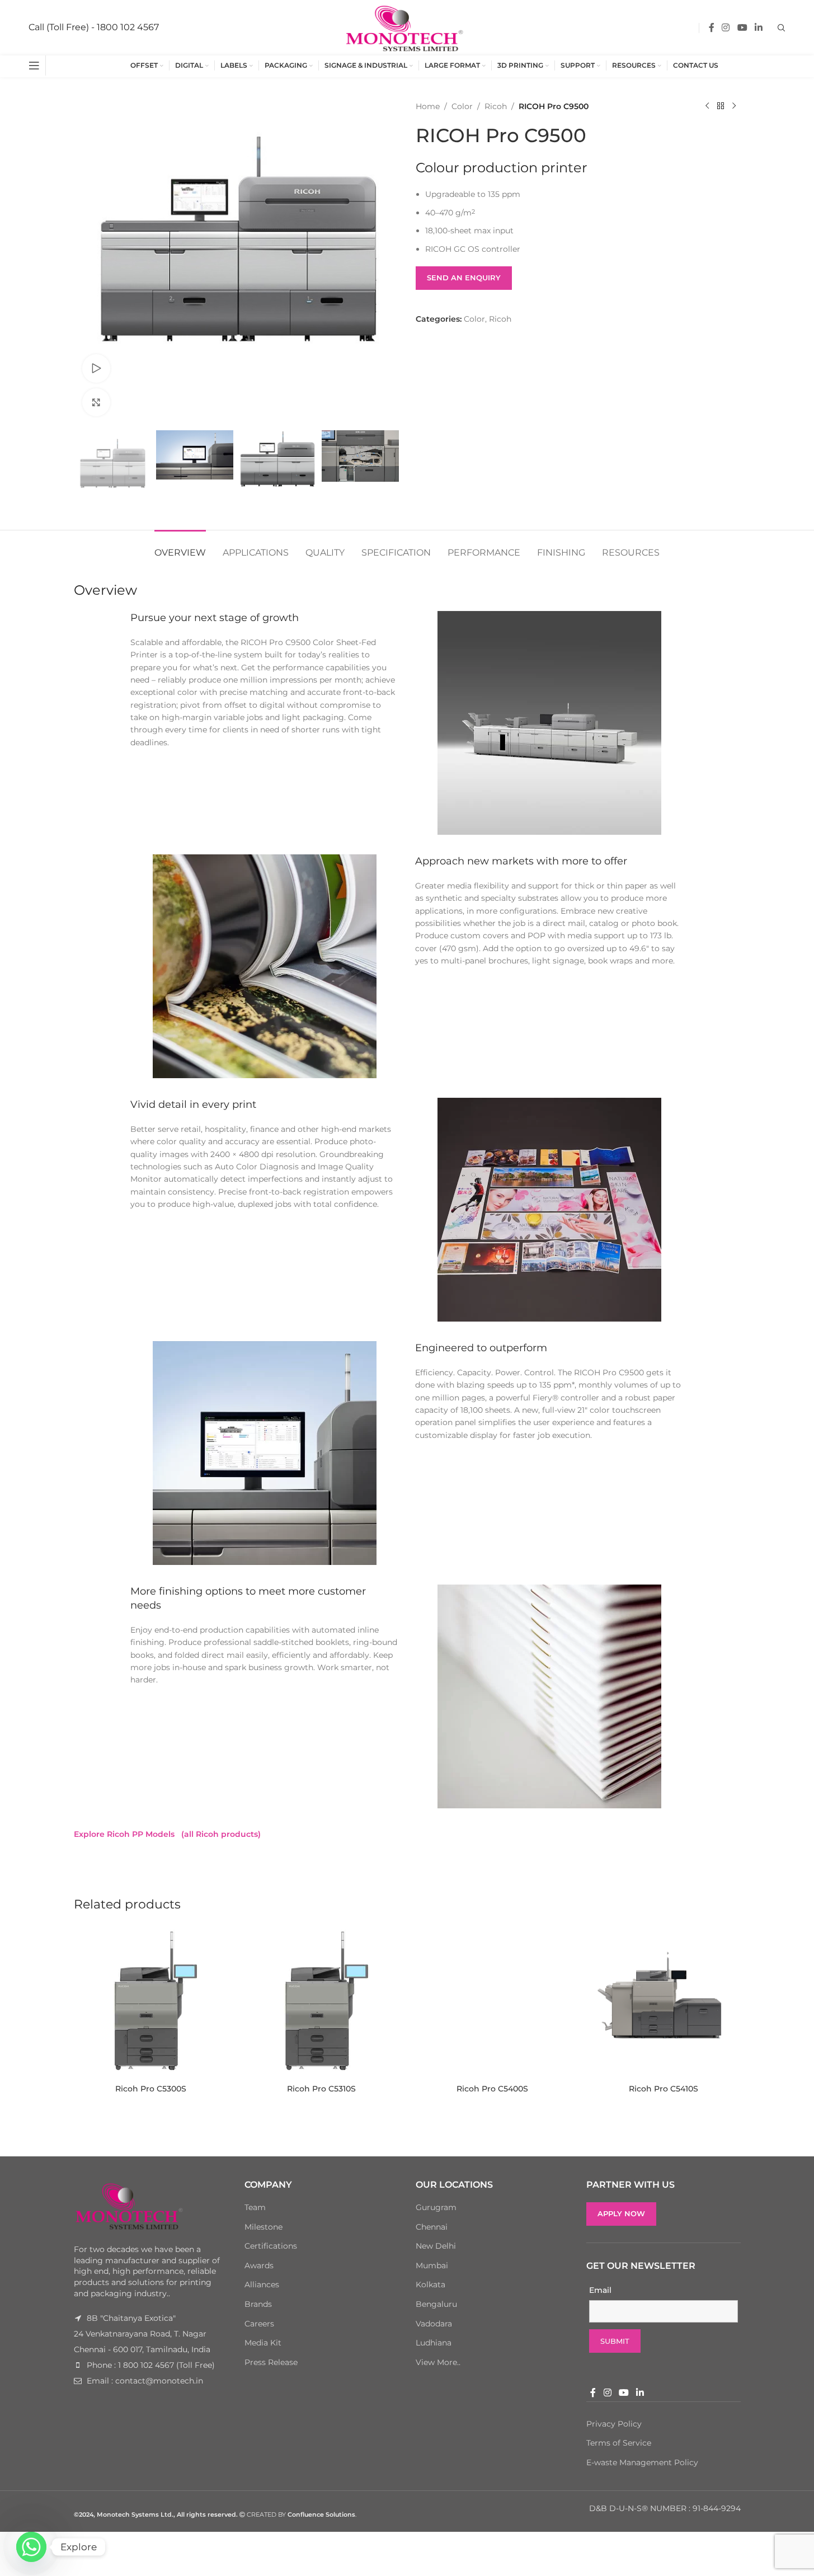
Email (600, 2290)
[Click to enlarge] (96, 402)
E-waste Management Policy (642, 2462)
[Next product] (734, 106)
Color (462, 106)
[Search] (782, 28)
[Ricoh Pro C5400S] (493, 2002)
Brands (258, 2304)
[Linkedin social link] (758, 28)
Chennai (432, 2227)
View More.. (438, 2362)
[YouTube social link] (742, 28)
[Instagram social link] (726, 28)
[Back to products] (721, 106)
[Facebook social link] (712, 28)
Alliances (262, 2284)
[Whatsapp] (31, 2547)
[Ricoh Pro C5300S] (151, 2002)
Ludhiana (434, 2343)
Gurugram (436, 2207)
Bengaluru (436, 2304)
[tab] (180, 547)
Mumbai (432, 2265)
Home (428, 106)
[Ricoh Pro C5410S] (664, 2002)
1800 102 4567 (128, 27)
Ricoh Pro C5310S (321, 2089)
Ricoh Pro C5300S (151, 2089)
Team (255, 2207)
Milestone (264, 2227)
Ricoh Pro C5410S (664, 2089)
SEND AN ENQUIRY (464, 278)
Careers (259, 2324)
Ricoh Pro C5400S (492, 2089)
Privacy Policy (614, 2424)
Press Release (271, 2362)
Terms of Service (619, 2443)
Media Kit (263, 2343)
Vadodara (434, 2324)
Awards (259, 2265)
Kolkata (430, 2284)
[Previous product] (707, 106)
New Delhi (436, 2246)
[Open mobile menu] (34, 65)
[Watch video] (96, 368)
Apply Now (621, 2213)
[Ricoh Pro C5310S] (322, 2002)
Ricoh (496, 106)
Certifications (271, 2246)
